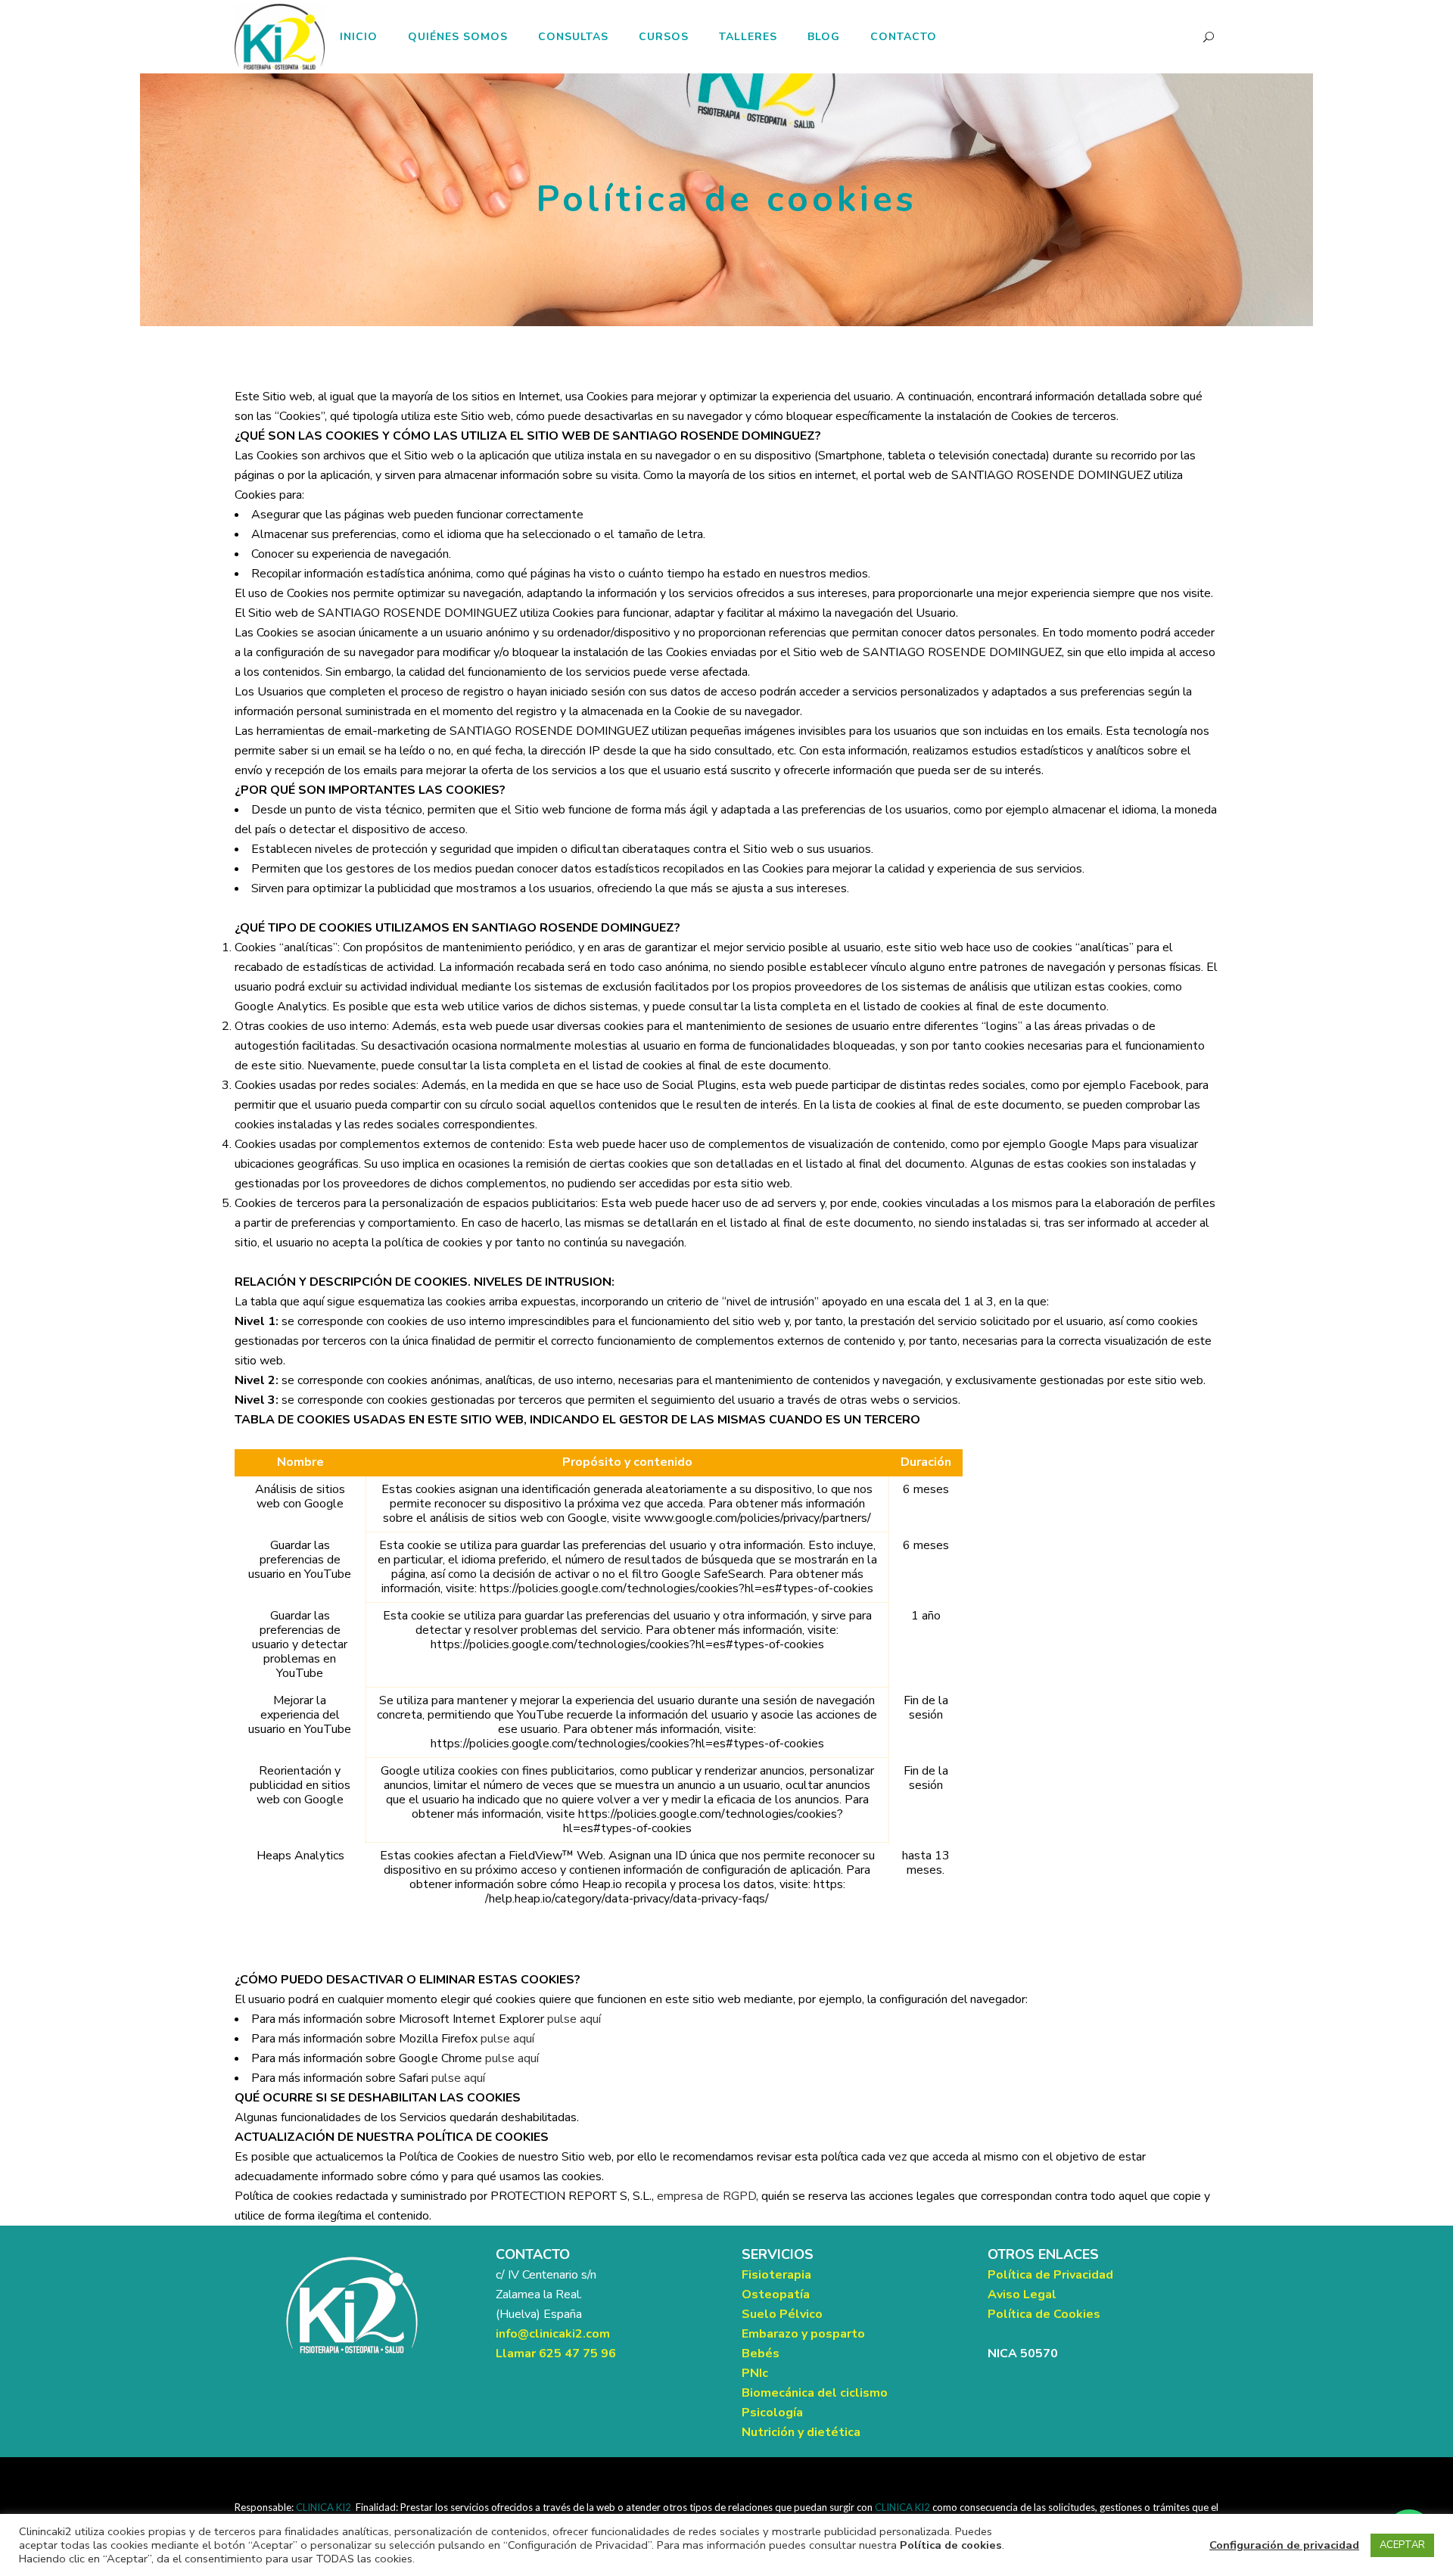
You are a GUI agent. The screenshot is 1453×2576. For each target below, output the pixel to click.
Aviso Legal (1022, 2294)
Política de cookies (951, 2545)
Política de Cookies (1044, 2314)
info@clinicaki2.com (553, 2334)
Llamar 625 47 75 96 (556, 2354)
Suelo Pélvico (782, 2314)
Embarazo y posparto (803, 2334)
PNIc (755, 2373)
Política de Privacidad (1050, 2275)
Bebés (761, 2354)
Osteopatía (776, 2294)
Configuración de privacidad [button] (1284, 2545)
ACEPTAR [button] (1402, 2545)
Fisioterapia (776, 2275)
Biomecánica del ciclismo (815, 2393)
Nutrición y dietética (801, 2432)
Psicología (772, 2413)
